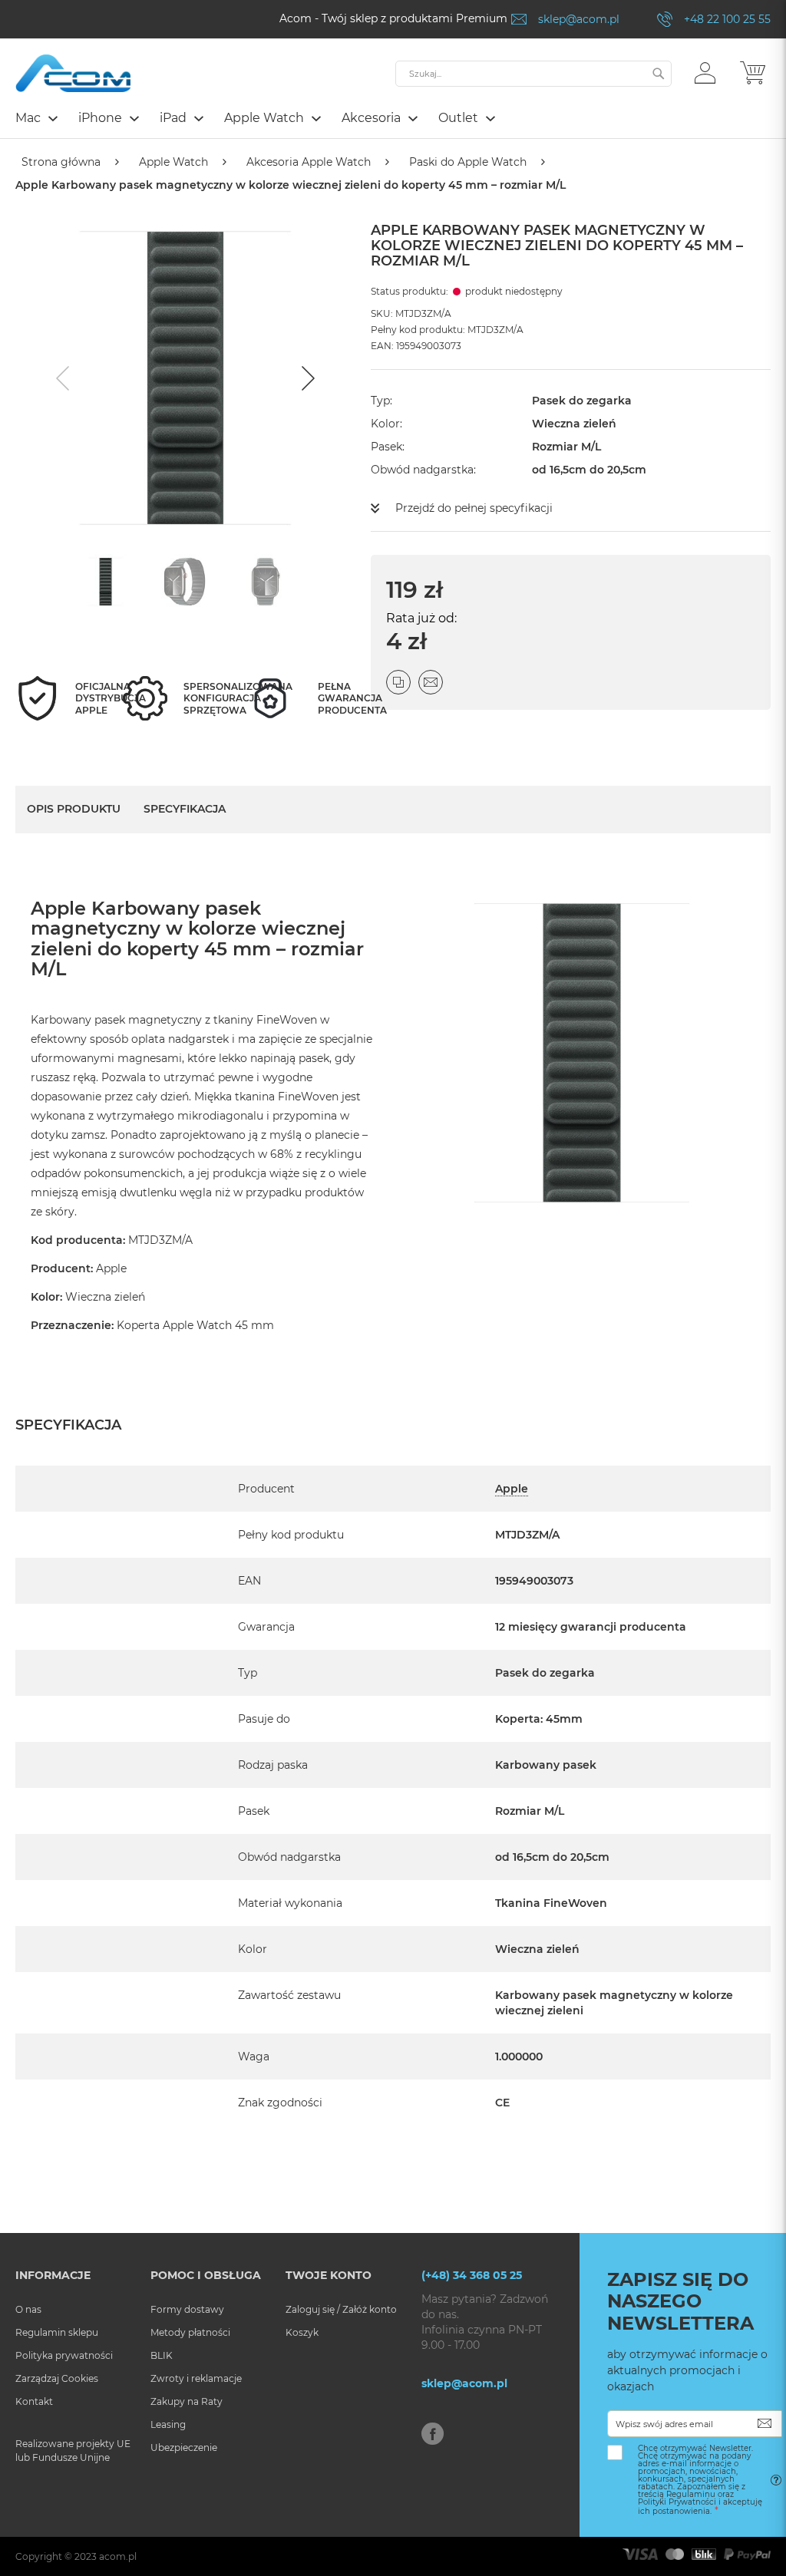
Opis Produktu (74, 809)
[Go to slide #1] (106, 582)
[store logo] (73, 73)
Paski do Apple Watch (468, 162)
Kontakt (34, 2401)
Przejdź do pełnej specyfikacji (474, 508)
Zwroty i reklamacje (196, 2378)
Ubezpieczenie (184, 2447)
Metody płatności (190, 2332)
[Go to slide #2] (186, 582)
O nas (28, 2309)
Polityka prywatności (64, 2355)
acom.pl (118, 2556)
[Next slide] (306, 378)
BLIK (162, 2355)
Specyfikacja (185, 809)
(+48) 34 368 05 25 (472, 2275)
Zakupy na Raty (187, 2401)
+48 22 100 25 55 (727, 19)
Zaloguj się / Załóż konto (341, 2309)
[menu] (393, 120)
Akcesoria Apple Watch (309, 162)
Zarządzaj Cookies (57, 2378)
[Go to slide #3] (266, 582)
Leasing (168, 2424)
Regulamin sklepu (57, 2332)
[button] (705, 72)
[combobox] (533, 74)
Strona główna (61, 162)
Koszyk (302, 2332)
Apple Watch (173, 162)
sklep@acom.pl (579, 19)
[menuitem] (36, 118)
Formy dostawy (187, 2309)
